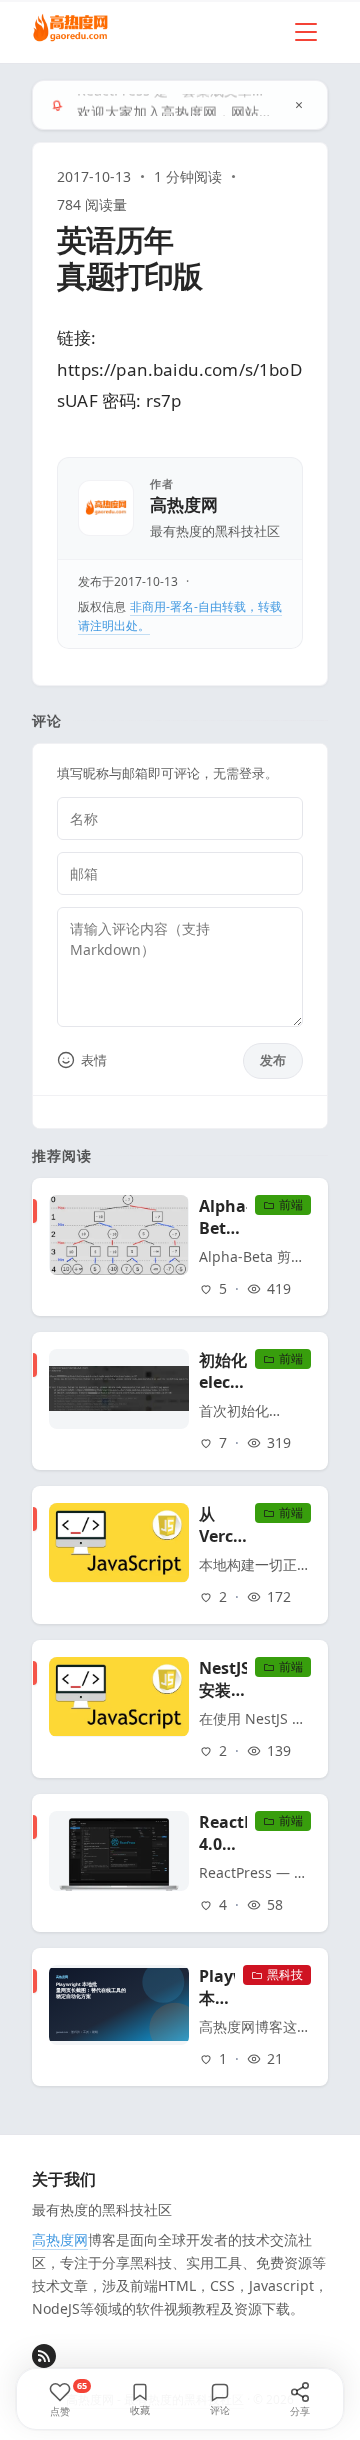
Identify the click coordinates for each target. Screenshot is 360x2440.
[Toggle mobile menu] (306, 32)
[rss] (44, 2356)
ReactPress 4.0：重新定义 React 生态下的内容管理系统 (223, 1833)
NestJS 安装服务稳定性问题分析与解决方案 (223, 1679)
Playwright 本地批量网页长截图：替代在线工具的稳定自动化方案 (217, 1987)
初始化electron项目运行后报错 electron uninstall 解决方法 (223, 1371)
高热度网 (184, 505)
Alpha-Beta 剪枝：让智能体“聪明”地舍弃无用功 (223, 1217)
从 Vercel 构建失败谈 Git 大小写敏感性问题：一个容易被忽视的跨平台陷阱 (223, 1525)
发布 (273, 1060)
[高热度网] (70, 29)
